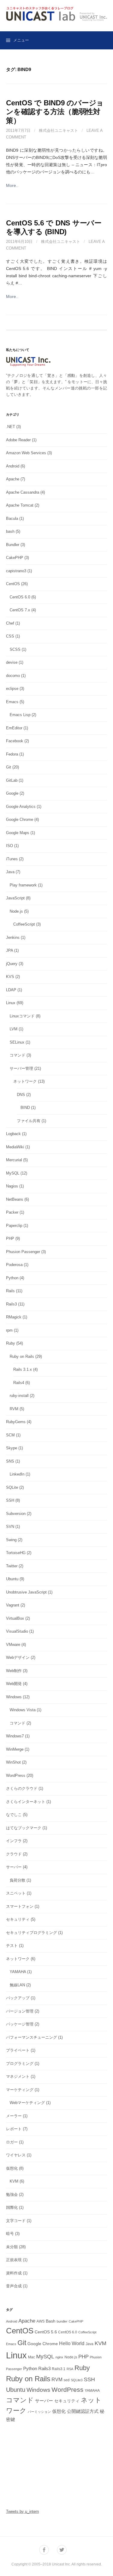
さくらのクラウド (22, 1788)
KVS (10, 977)
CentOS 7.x (20, 610)
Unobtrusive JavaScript (26, 1592)
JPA (9, 950)
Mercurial (14, 1160)
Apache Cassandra (23, 492)
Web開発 (14, 1684)
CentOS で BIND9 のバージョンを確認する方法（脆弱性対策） (55, 112)
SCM (10, 1435)
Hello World (72, 2343)
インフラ (14, 1841)
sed (67, 2380)
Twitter (12, 1566)
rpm (9, 1330)
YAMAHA (18, 1972)
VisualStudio (17, 1631)
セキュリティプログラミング (31, 1933)
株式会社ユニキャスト (58, 130)
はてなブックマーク (24, 1828)
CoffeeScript (24, 924)
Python (12, 1278)
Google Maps (18, 833)
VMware (13, 1645)
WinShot (13, 1762)
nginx (59, 2357)
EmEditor (14, 728)
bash (10, 531)
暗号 (10, 2234)
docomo (13, 676)
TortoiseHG (16, 1553)
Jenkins (13, 937)
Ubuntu (12, 1579)
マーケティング (20, 2090)
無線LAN (17, 1985)
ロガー (12, 2142)
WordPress (16, 1775)
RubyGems (16, 1422)
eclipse (12, 689)
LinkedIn (17, 1474)
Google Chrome (20, 819)
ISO (9, 846)
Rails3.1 (59, 2369)
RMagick (14, 1317)
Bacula (12, 518)
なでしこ (14, 1815)
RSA (70, 2369)
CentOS (13, 584)
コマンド (17, 1055)
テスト (12, 1946)
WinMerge (15, 1749)
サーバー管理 (21, 1068)
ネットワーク (25, 1081)
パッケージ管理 (20, 2024)
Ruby (11, 1343)
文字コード (16, 2221)
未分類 (12, 2247)
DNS (21, 1095)
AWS (41, 2321)
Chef (10, 623)
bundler (62, 2321)
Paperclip (14, 1226)
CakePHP (15, 558)
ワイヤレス (16, 2155)
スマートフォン (20, 1906)
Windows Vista (23, 1710)
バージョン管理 (20, 2011)
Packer (12, 1212)
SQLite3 (77, 2380)
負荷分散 (17, 1880)
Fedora (12, 754)
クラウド (14, 1854)
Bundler (13, 545)
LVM (14, 1029)
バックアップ (18, 1998)
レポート (14, 2129)
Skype (12, 1448)
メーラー (14, 2116)
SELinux (17, 1042)
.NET (11, 427)
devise (12, 662)
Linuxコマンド (22, 1016)
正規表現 (14, 2260)
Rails (10, 1291)
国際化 (12, 2207)
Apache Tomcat (20, 505)
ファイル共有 (29, 1121)
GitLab (12, 780)
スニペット (16, 1893)
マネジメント (18, 2076)
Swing (11, 1540)
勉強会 (12, 2194)
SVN (10, 1527)
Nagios (12, 1186)
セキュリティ (18, 1919)
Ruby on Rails (22, 1356)
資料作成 (14, 2273)
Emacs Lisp (20, 715)
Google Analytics (21, 807)
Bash (51, 2321)
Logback (13, 1134)
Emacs (12, 702)
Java (10, 872)
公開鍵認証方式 (83, 2411)
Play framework (23, 885)
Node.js (16, 911)
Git (9, 767)
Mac (31, 2357)
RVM (14, 1409)
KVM (14, 2181)
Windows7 (15, 1736)
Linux (11, 1003)
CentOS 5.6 (46, 2332)
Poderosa (14, 1265)
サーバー (14, 1867)
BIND (25, 1108)
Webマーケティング (27, 2103)
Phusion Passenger (23, 1252)
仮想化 (12, 2168)
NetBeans (15, 1199)
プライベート (18, 2050)
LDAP (11, 990)
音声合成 (14, 2286)
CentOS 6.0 (20, 597)
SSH (10, 1500)
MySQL (13, 1173)
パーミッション (39, 2412)
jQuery (12, 964)
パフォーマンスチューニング (31, 2037)
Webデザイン (18, 1657)
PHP (10, 1238)
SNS (10, 1461)
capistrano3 (16, 571)
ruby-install (19, 1396)
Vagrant (13, 1605)
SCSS (15, 649)
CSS (10, 636)
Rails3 (11, 1304)
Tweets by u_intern (22, 2511)
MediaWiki (15, 1147)
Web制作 (14, 1671)
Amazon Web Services (26, 453)
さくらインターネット (26, 1802)
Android (13, 466)
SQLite (12, 1487)
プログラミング (20, 2064)
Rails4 (19, 1383)
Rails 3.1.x (23, 1369)
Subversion (16, 1514)
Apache (13, 479)
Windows (14, 1697)
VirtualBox (15, 1618)
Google (12, 793)
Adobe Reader (18, 440)
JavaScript (15, 898)
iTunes (12, 859)
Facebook (15, 741)
